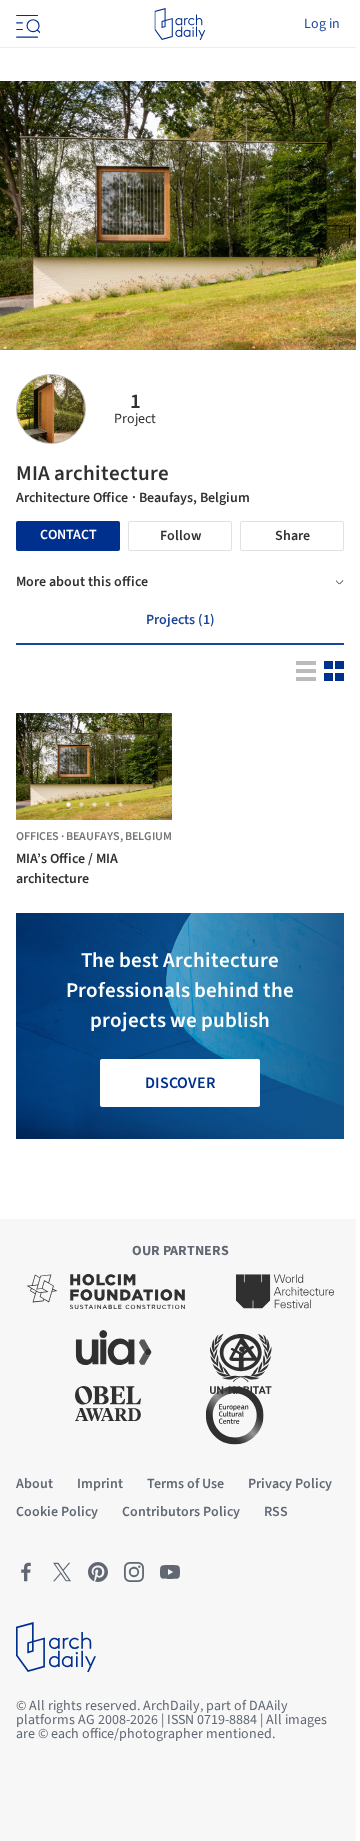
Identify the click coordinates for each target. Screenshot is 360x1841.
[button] (68, 804)
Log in (322, 24)
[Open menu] (26, 24)
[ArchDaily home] (179, 24)
